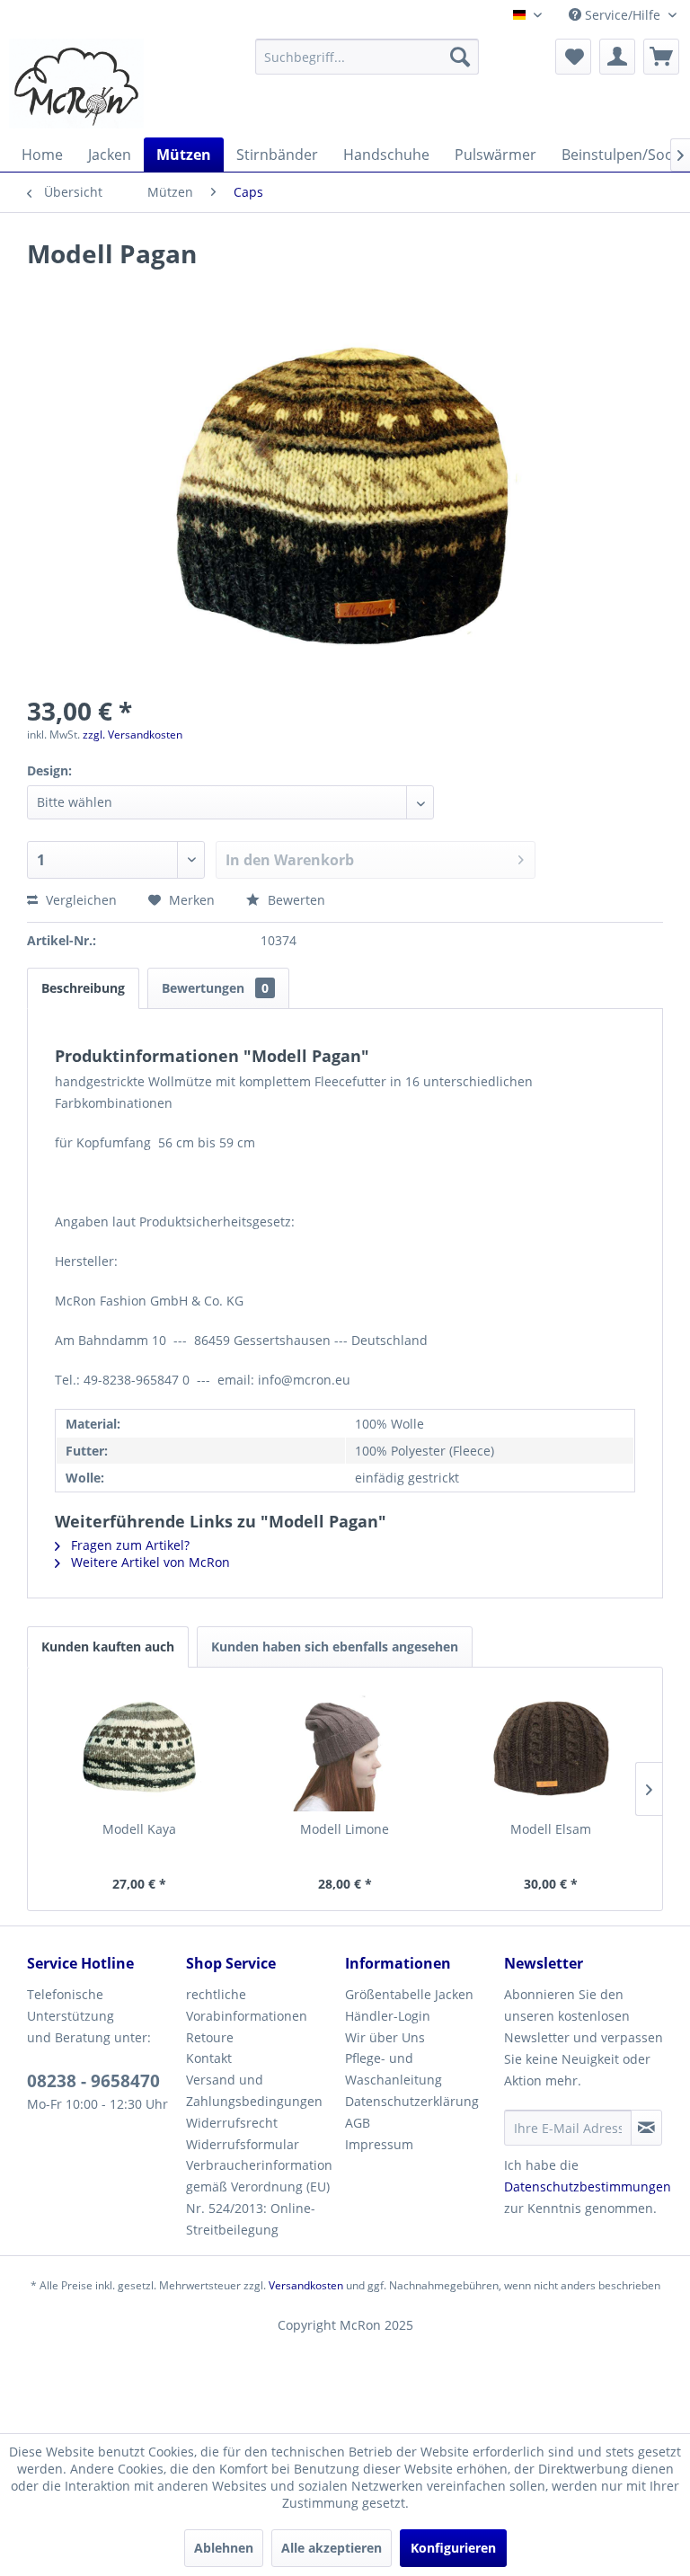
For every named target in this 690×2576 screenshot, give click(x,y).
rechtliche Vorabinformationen (247, 2005)
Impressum (379, 2144)
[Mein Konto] (617, 57)
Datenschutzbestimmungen (588, 2187)
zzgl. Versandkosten (133, 735)
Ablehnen (224, 2548)
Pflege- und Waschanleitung (394, 2069)
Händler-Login (388, 2016)
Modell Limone (345, 1829)
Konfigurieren (453, 2548)
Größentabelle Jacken (409, 1994)
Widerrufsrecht (232, 2123)
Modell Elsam (551, 1829)
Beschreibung (83, 988)
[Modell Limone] (345, 1748)
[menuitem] (367, 57)
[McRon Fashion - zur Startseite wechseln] (76, 84)
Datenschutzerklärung (412, 2101)
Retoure (210, 2037)
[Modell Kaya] (140, 1748)
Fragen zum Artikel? (128, 1545)
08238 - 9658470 (93, 2081)
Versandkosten (306, 2285)
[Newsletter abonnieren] (646, 2128)
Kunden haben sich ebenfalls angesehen (335, 1647)
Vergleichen (80, 900)
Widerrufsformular (243, 2144)
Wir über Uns (385, 2037)
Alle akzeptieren (332, 2548)
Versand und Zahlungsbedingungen (254, 2090)
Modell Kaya (139, 1829)
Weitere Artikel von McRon (149, 1562)
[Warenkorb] (661, 57)
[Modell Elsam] (550, 1748)
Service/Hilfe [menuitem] (623, 15)
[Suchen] (460, 57)
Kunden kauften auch (108, 1647)
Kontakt (209, 2058)
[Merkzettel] (573, 57)
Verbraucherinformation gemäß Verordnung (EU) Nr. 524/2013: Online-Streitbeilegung (259, 2197)
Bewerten (295, 900)
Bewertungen (215, 988)
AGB (358, 2123)
